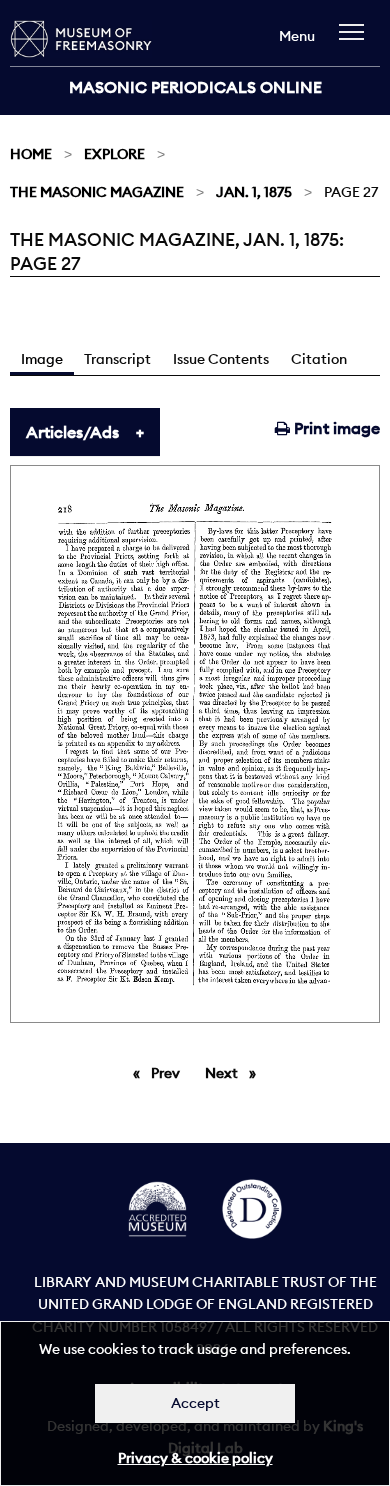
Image (42, 359)
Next (235, 1073)
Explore (114, 154)
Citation (319, 359)
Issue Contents (221, 359)
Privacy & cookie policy (195, 1458)
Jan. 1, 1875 (254, 192)
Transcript (117, 359)
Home (31, 154)
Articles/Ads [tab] (72, 432)
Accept (195, 1403)
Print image (335, 428)
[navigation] (356, 41)
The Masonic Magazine (97, 192)
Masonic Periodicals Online (195, 87)
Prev (169, 1073)
